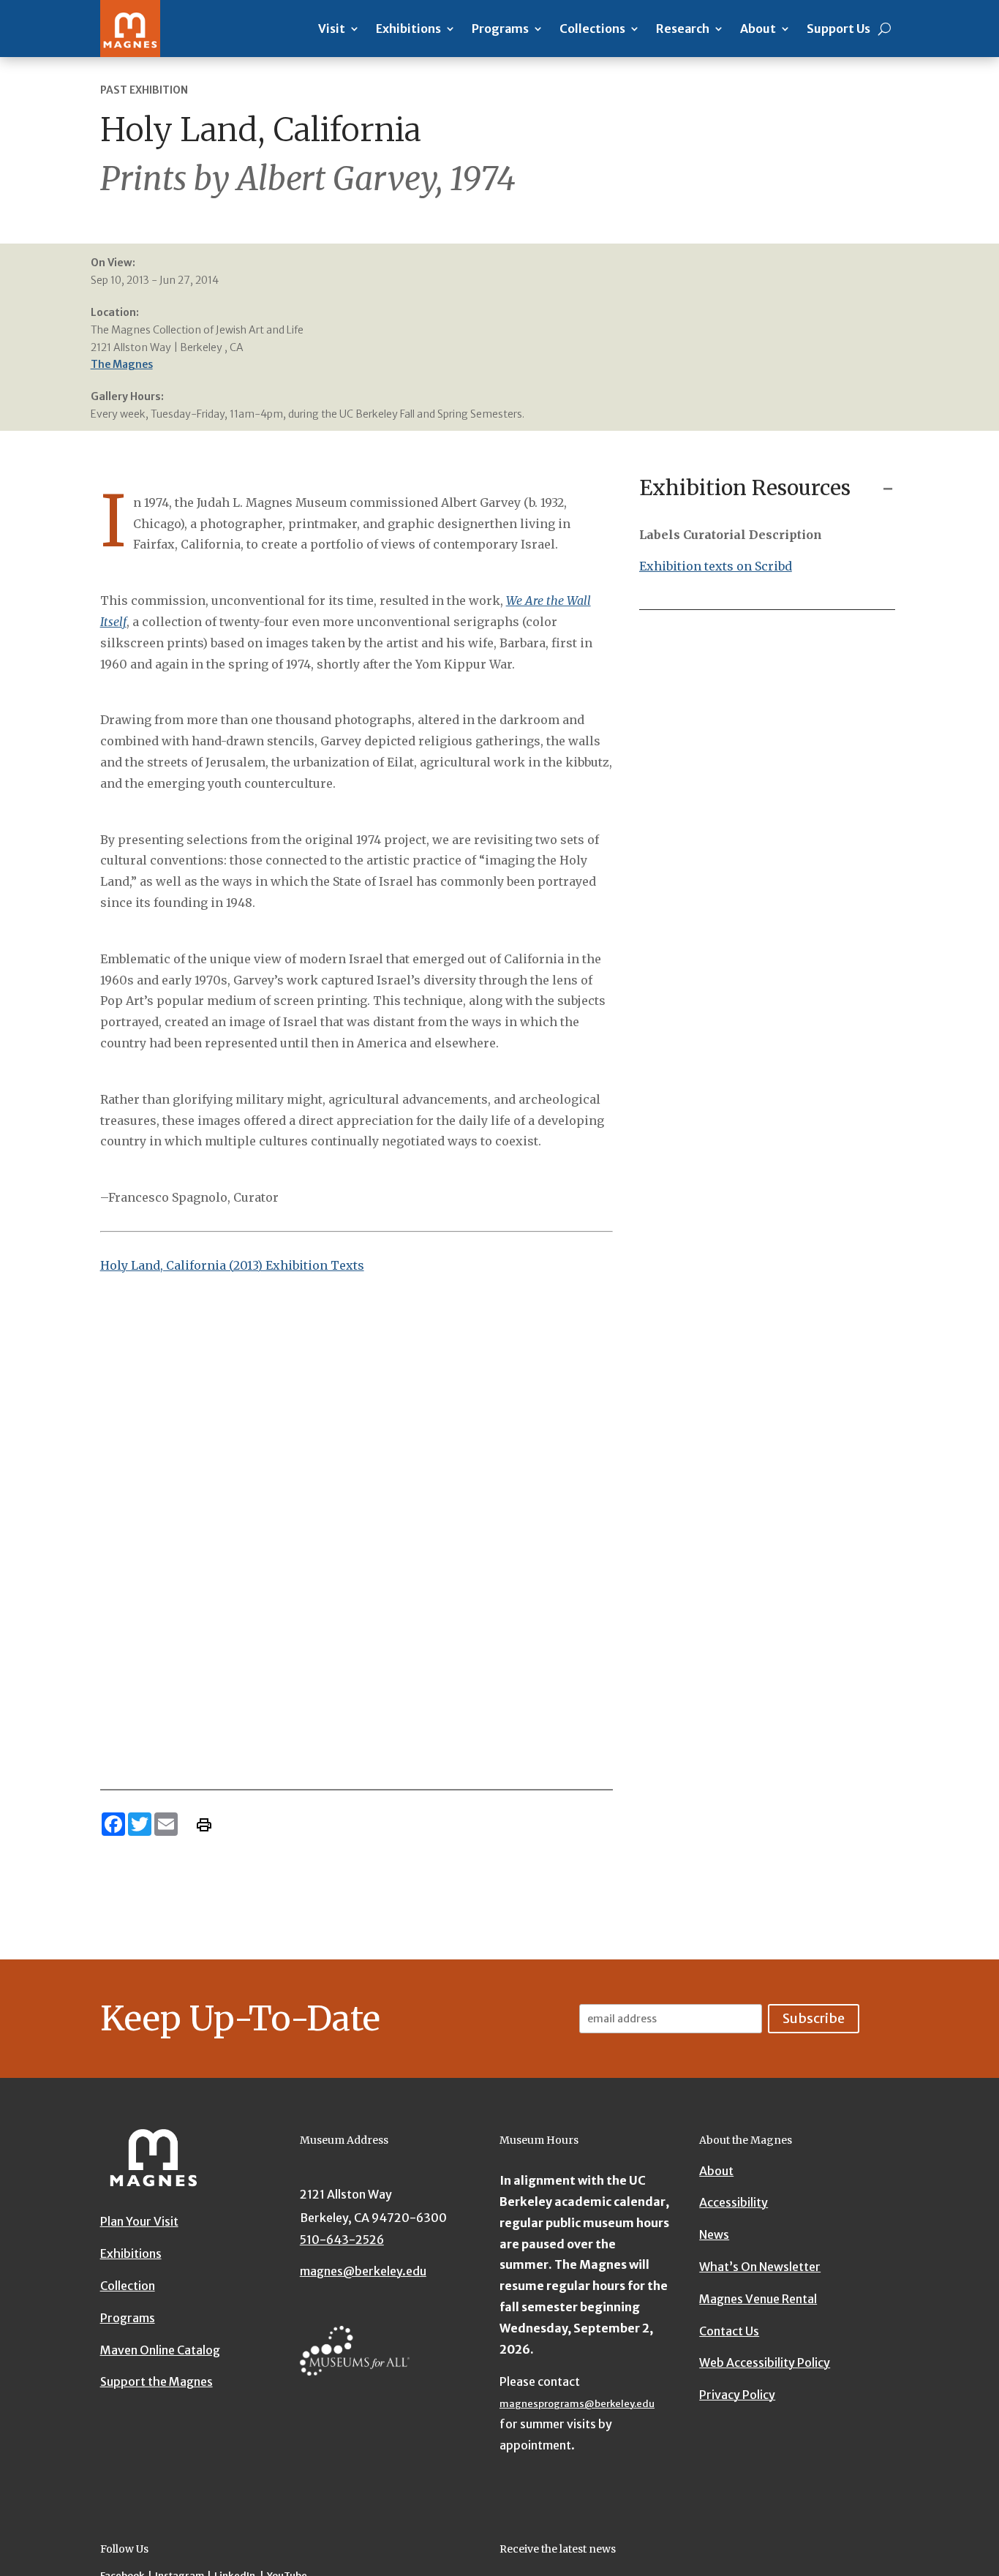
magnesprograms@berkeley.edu (577, 2404)
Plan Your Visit (139, 2221)
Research (683, 29)
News (714, 2234)
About (758, 29)
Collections (592, 29)
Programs (500, 29)
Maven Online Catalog (160, 2350)
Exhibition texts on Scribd (716, 566)
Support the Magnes (157, 2381)
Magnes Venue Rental (758, 2299)
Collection (128, 2286)
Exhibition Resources (745, 488)
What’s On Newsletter (760, 2267)
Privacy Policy (737, 2395)
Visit (332, 29)
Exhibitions (408, 29)
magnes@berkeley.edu (363, 2271)
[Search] (885, 29)
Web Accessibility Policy (765, 2362)
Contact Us (729, 2331)
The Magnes (122, 364)
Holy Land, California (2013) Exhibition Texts (232, 1265)
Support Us (838, 29)
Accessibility (734, 2202)
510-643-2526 (342, 2240)
